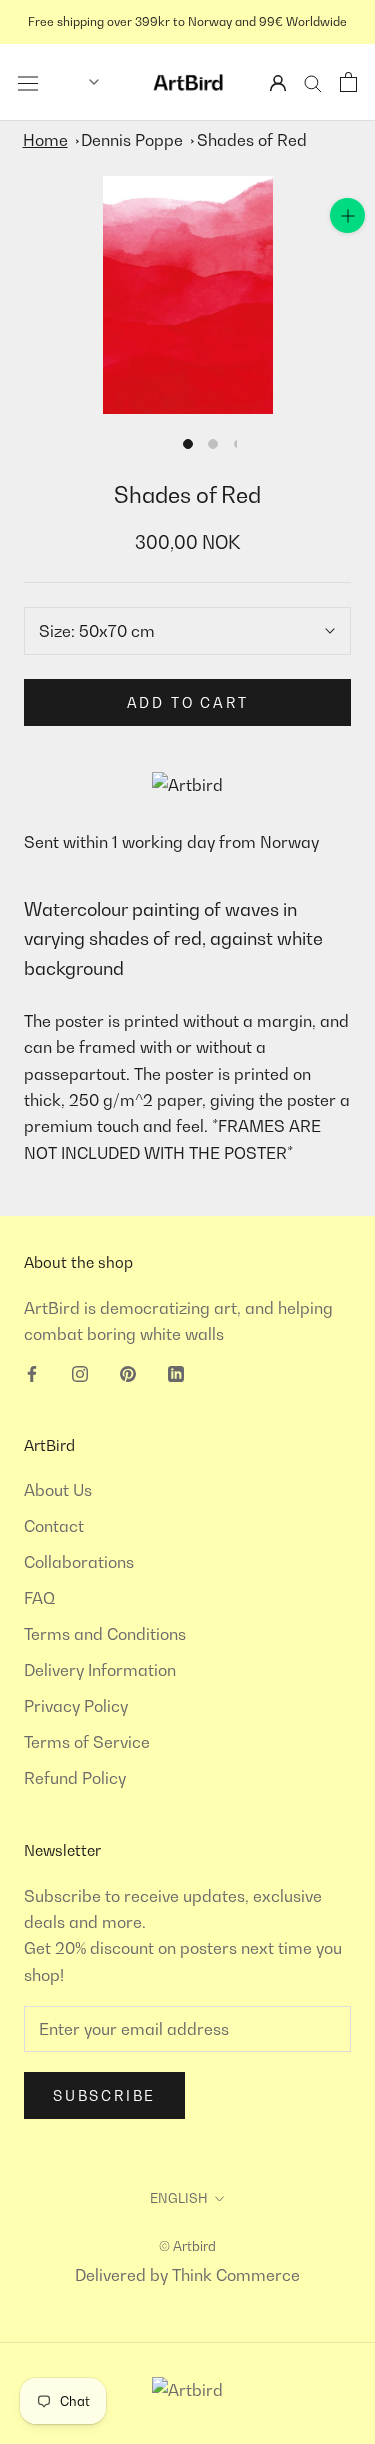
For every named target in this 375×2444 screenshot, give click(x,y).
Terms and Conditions (105, 1634)
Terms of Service (87, 1742)
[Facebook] (32, 1372)
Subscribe (104, 2095)
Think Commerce (236, 2275)
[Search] (313, 82)
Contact (54, 1526)
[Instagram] (80, 1372)
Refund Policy (75, 1778)
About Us (58, 1490)
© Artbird (187, 2246)
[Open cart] (348, 82)
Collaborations (79, 1562)
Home (45, 140)
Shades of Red (252, 140)
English (179, 2198)
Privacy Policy (76, 1706)
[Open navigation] (28, 82)
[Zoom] (347, 215)
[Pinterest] (128, 1372)
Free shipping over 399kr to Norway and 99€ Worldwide (187, 21)
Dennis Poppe (132, 140)
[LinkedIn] (176, 1372)
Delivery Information (100, 1670)
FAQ (39, 1598)
